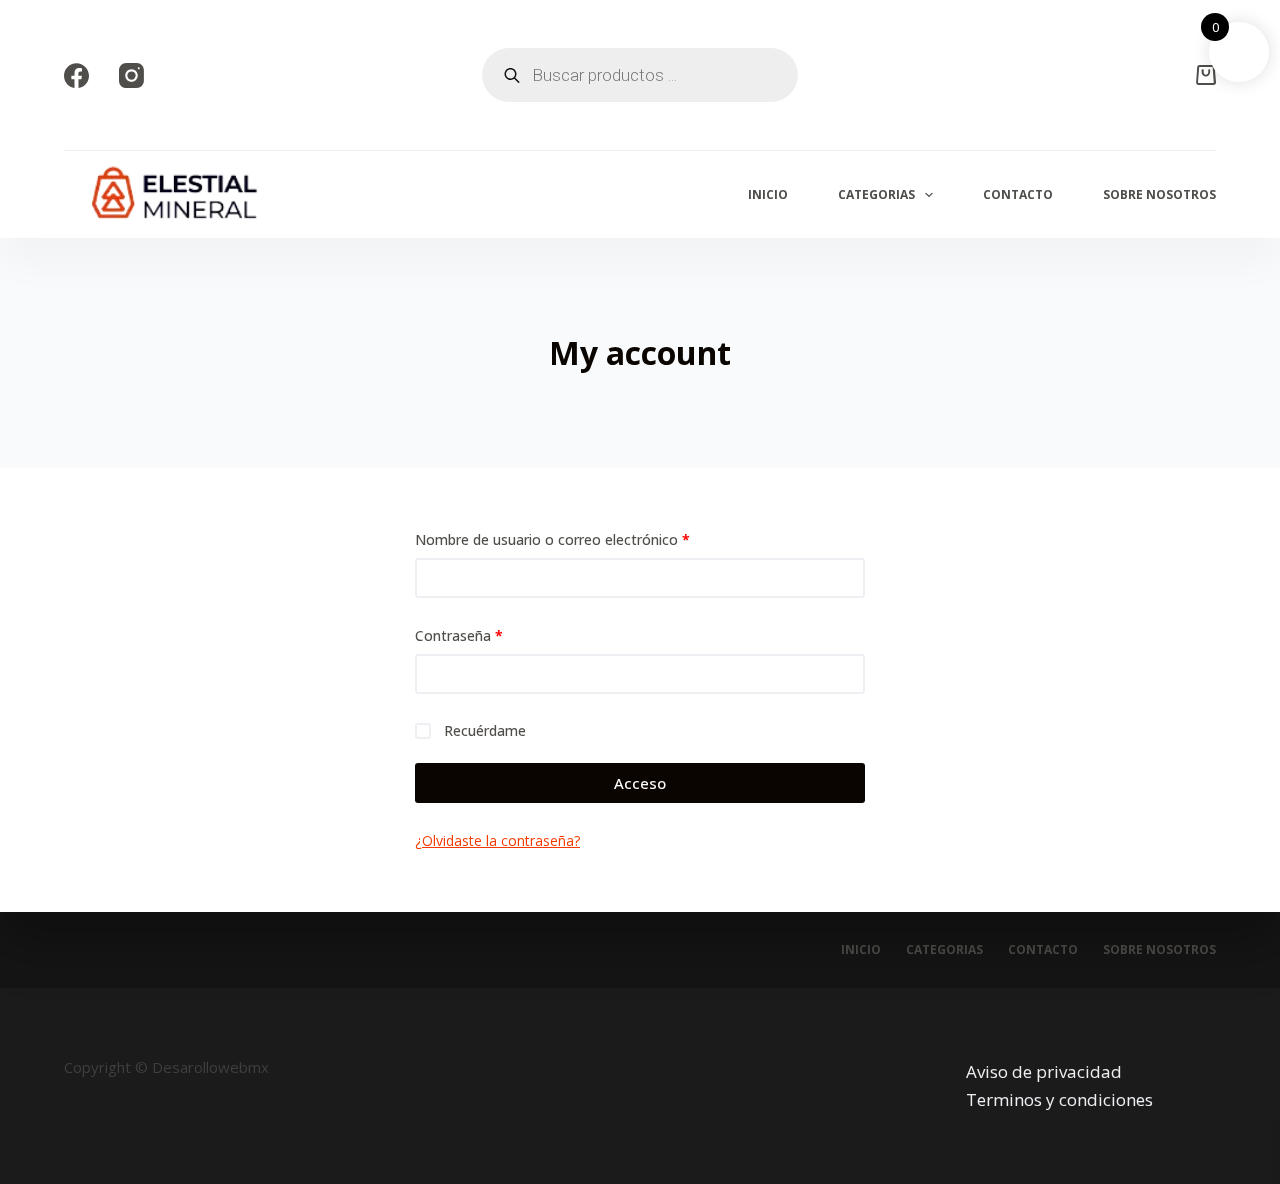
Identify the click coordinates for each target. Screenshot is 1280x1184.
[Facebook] (76, 75)
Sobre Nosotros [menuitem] (1159, 194)
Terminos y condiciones (1059, 1099)
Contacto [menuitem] (1018, 194)
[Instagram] (131, 75)
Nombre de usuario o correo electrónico (589, 539)
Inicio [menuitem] (768, 194)
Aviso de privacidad (1044, 1071)
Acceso (640, 783)
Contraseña (495, 635)
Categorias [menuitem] (876, 194)
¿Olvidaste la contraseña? (497, 840)
